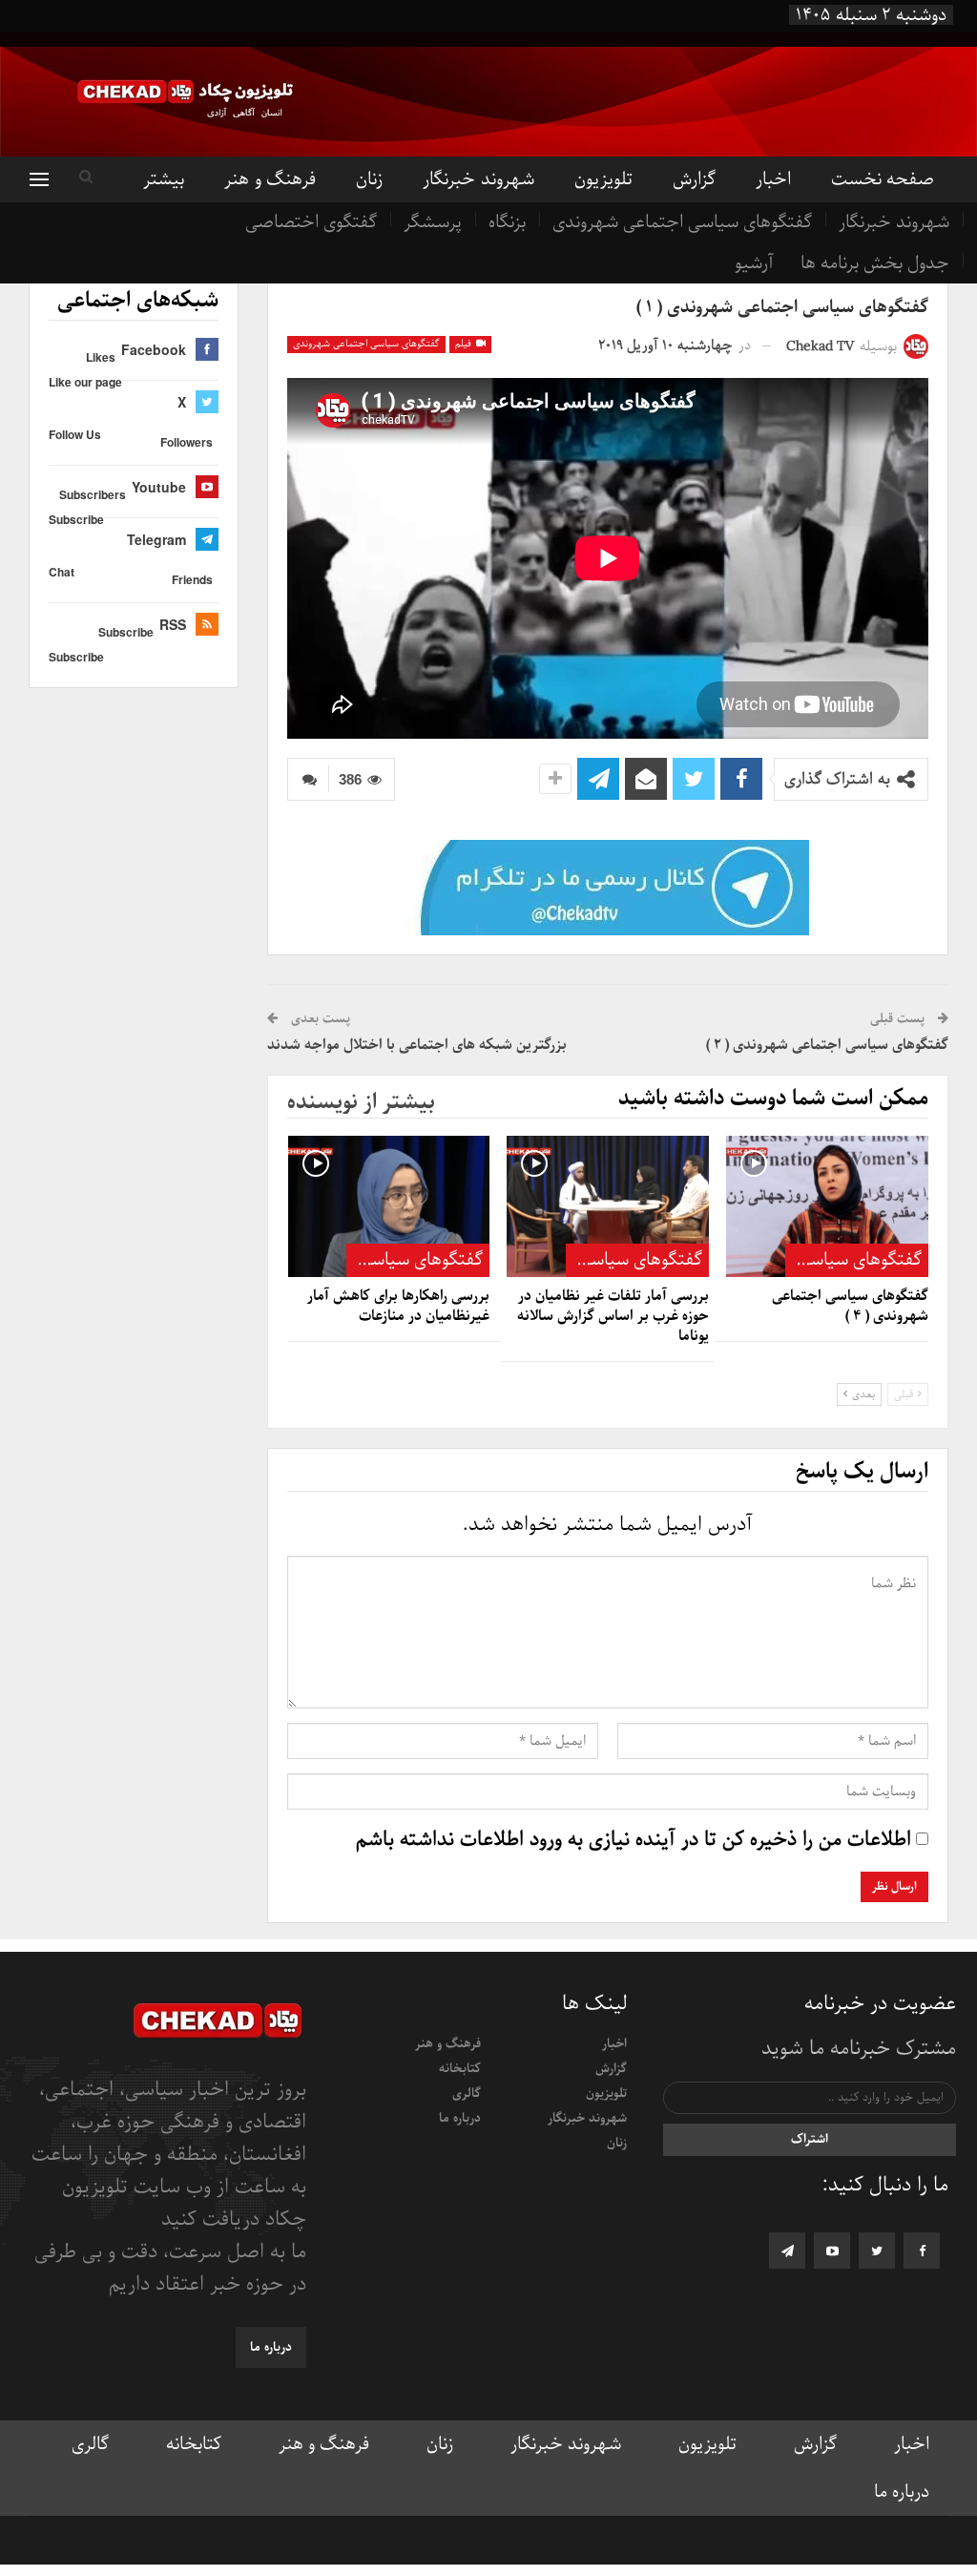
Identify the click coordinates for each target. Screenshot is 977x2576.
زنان (369, 179)
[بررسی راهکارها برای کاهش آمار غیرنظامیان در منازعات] (389, 1206)
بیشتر (164, 179)
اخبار (773, 179)
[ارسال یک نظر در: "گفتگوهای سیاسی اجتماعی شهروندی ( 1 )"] (308, 779)
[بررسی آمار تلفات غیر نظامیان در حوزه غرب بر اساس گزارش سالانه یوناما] (608, 1206)
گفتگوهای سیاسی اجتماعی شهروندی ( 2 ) (827, 1045)
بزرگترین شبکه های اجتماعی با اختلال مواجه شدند (417, 1045)
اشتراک (810, 2139)
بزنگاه (507, 222)
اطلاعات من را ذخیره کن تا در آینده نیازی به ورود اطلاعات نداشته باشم (634, 1840)
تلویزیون (603, 179)
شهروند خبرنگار (894, 222)
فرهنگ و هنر (270, 179)
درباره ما (460, 2118)
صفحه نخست (883, 179)
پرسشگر (433, 222)
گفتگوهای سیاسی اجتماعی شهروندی (682, 222)
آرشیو (754, 263)
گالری (467, 2094)
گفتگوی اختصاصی (311, 222)
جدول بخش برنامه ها (875, 263)
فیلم (465, 344)
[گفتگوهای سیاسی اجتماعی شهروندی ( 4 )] (827, 1206)
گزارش (694, 179)
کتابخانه (460, 2069)
